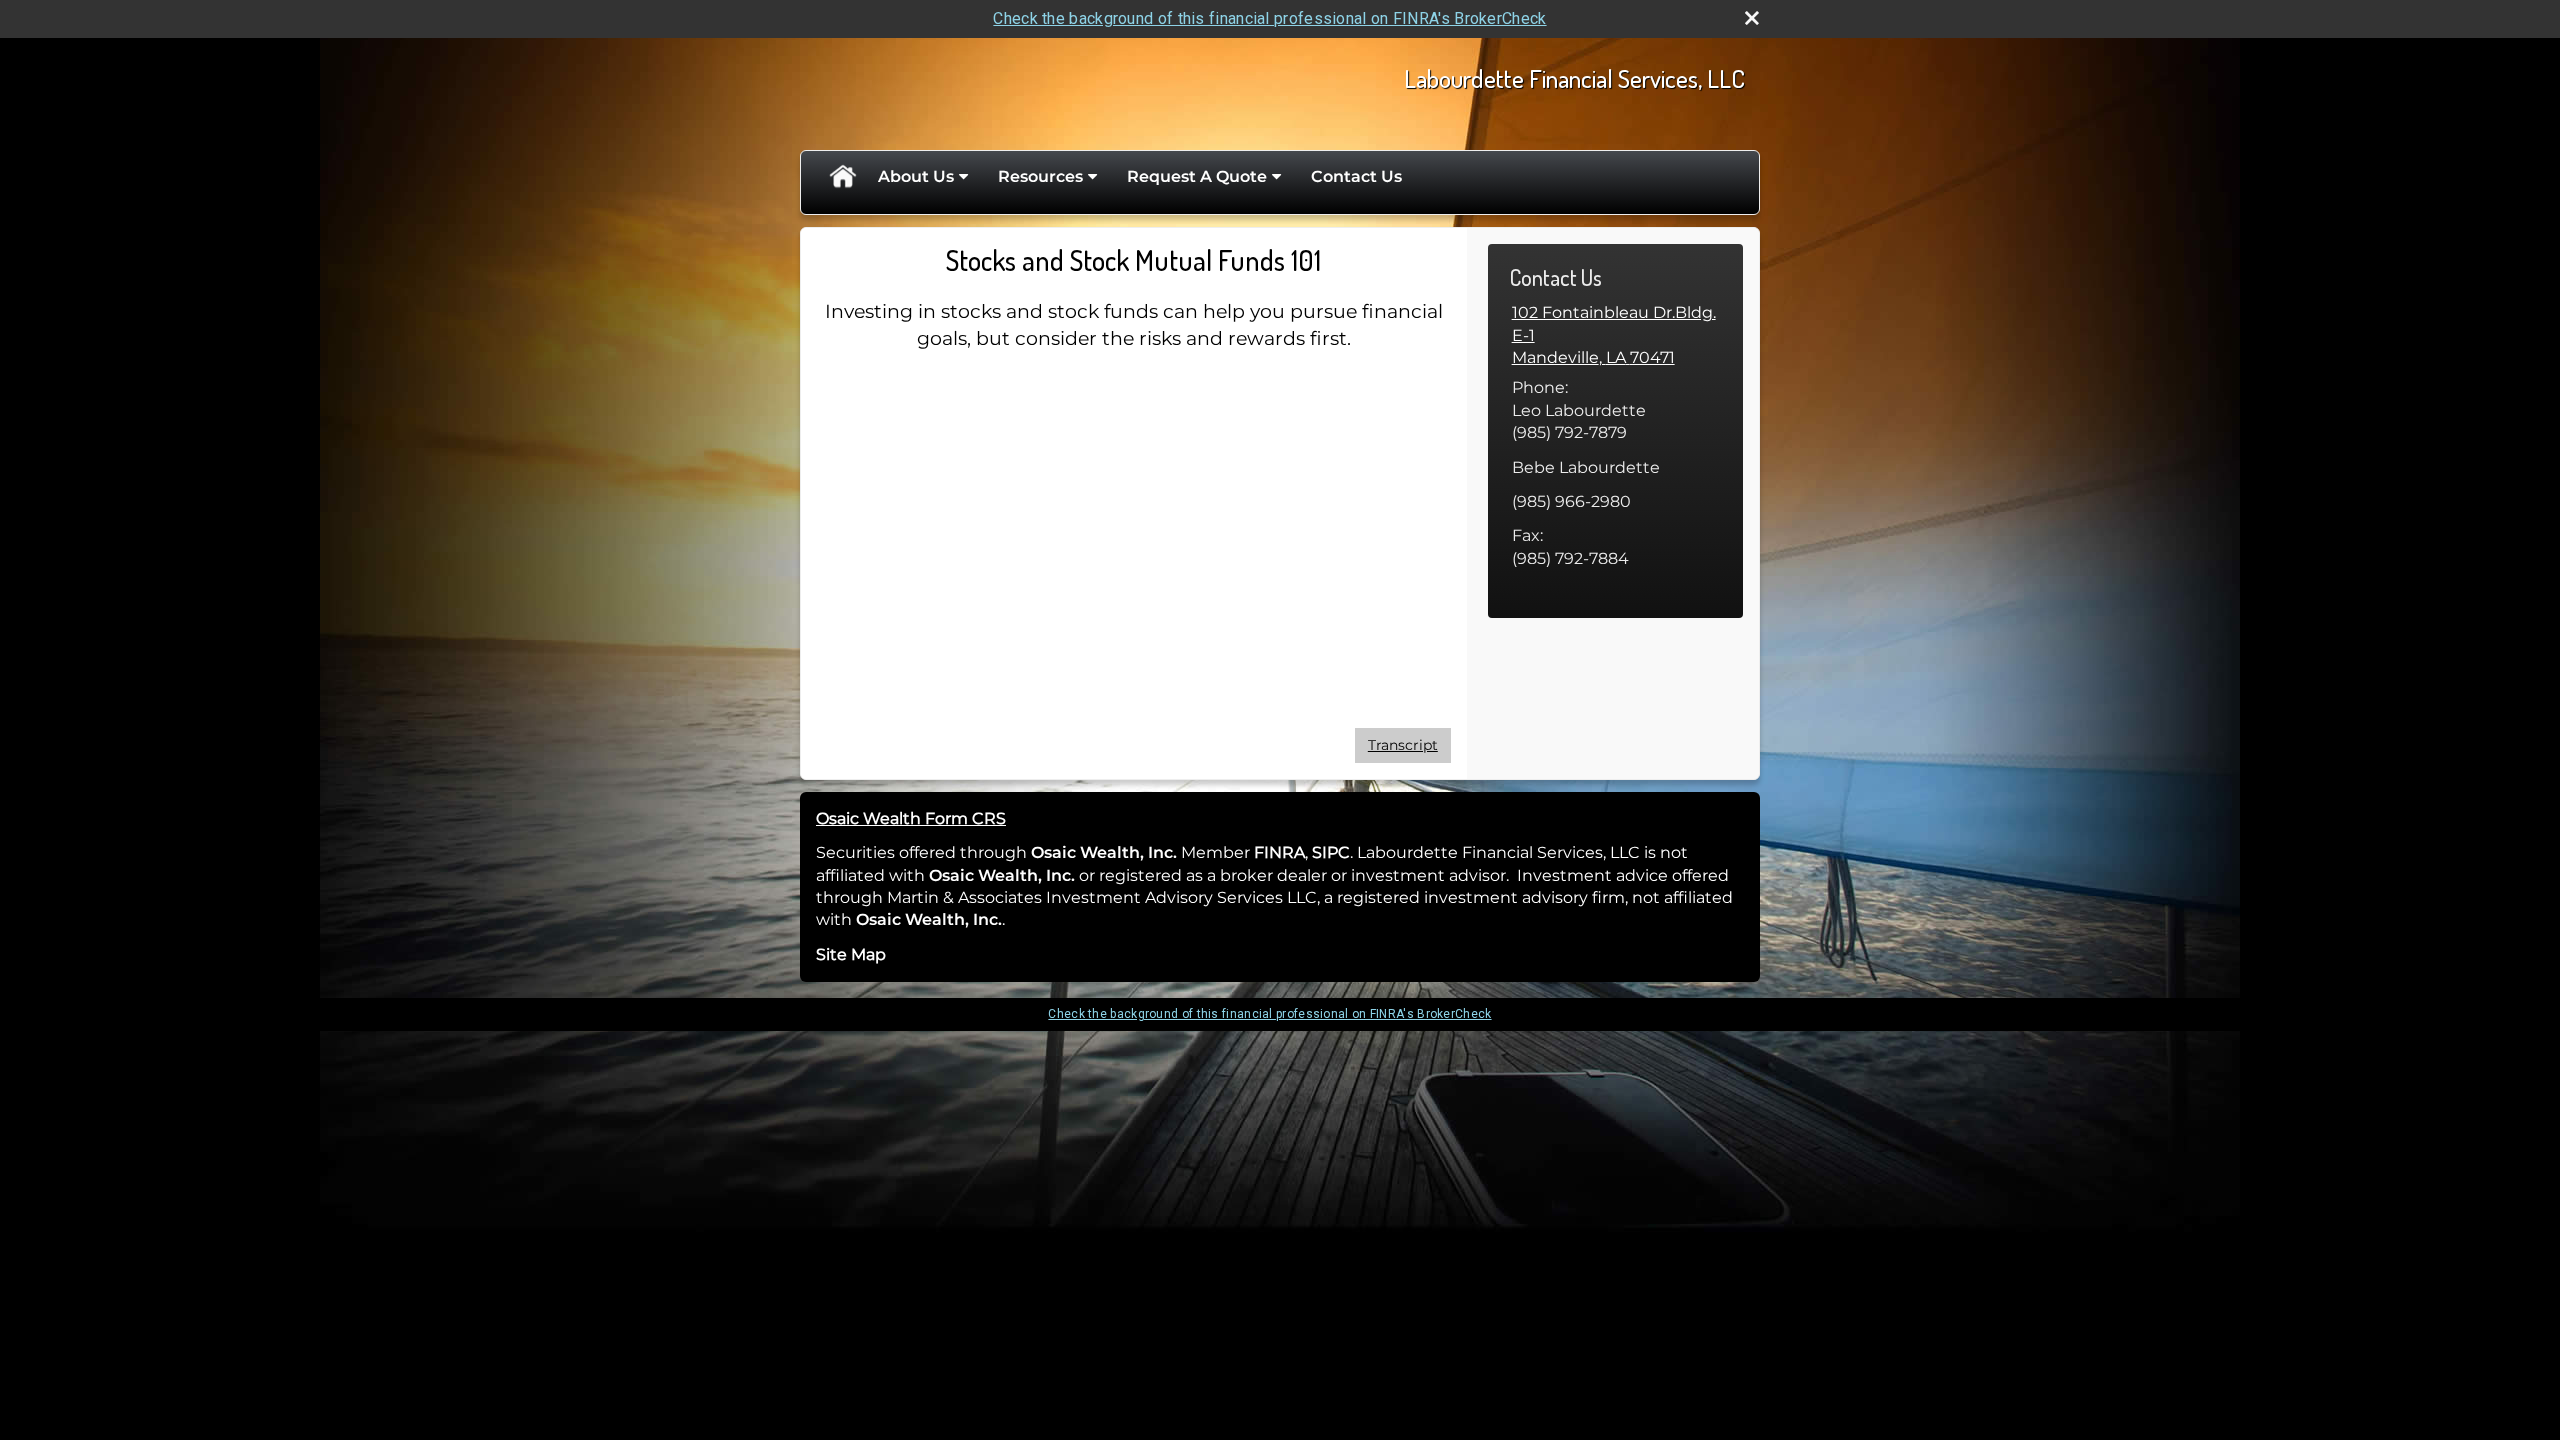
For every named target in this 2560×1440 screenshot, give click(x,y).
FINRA (1277, 852)
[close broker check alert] (1752, 18)
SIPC (1331, 852)
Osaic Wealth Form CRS (911, 818)
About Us (916, 176)
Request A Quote (1197, 176)
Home (842, 177)
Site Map (851, 954)
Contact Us (1356, 176)
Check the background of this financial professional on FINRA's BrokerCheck (1269, 18)
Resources (1040, 176)
